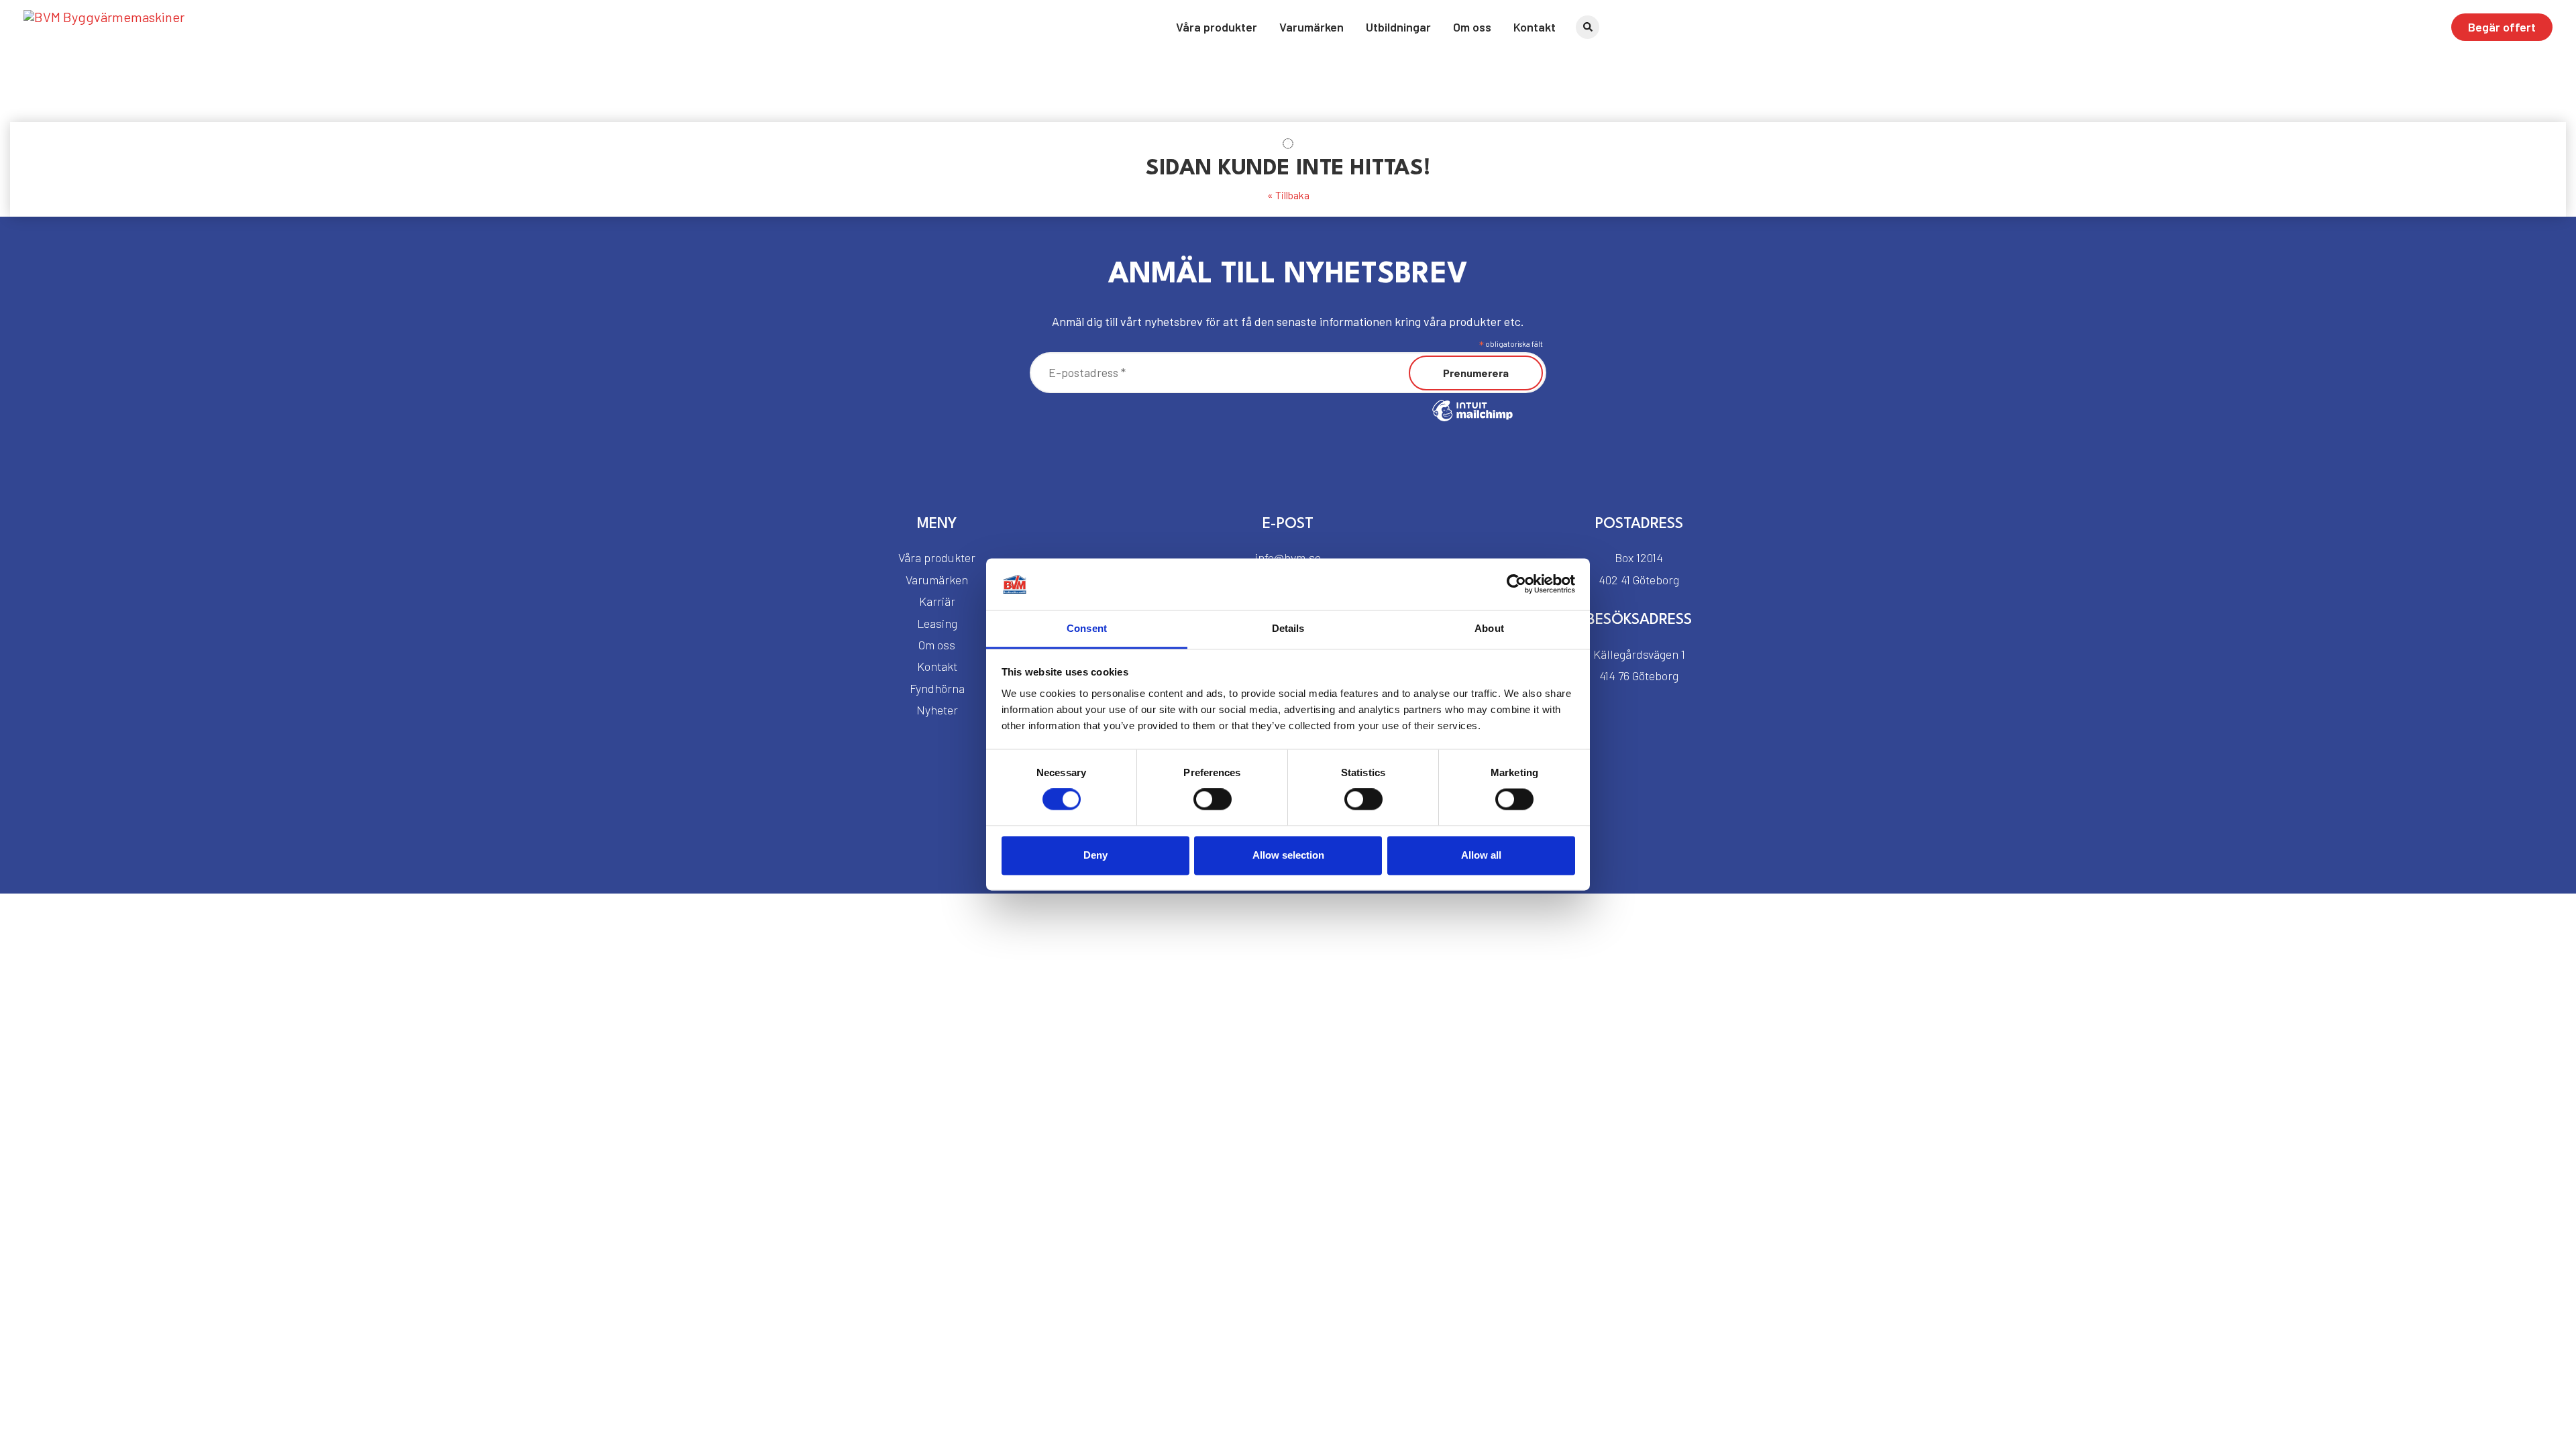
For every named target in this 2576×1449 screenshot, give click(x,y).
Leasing (937, 623)
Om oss (1472, 27)
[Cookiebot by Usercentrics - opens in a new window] (1516, 584)
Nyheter (937, 710)
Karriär (937, 601)
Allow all (1481, 855)
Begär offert (2502, 27)
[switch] (1213, 800)
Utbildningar (1398, 27)
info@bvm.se (1288, 557)
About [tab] (1489, 628)
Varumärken (1311, 27)
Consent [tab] (1087, 628)
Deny (1095, 855)
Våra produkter (1217, 27)
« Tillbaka (1288, 195)
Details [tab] (1288, 628)
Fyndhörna (937, 688)
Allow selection (1288, 855)
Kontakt (1535, 27)
